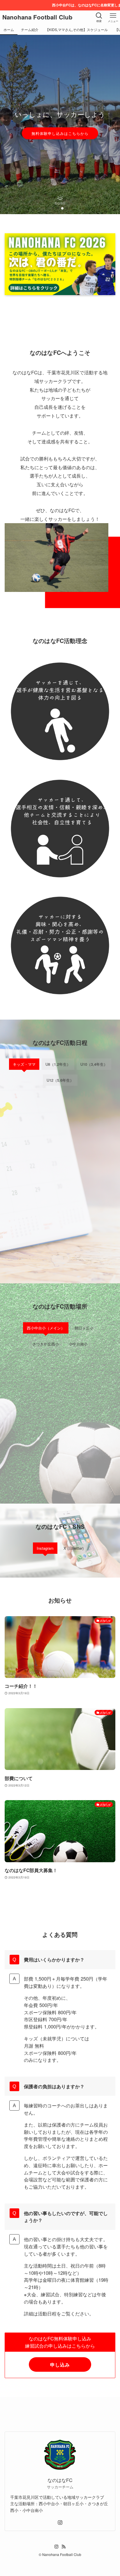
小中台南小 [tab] (78, 1344)
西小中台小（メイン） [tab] (46, 1328)
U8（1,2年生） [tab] (58, 1064)
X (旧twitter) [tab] (74, 1548)
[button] (53, 208)
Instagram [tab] (45, 1548)
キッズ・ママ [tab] (24, 1064)
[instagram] (60, 2523)
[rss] (63, 2547)
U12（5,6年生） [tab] (60, 1080)
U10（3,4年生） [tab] (94, 1064)
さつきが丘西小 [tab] (46, 1344)
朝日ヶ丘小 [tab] (84, 1328)
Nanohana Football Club (37, 17)
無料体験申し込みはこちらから (60, 133)
